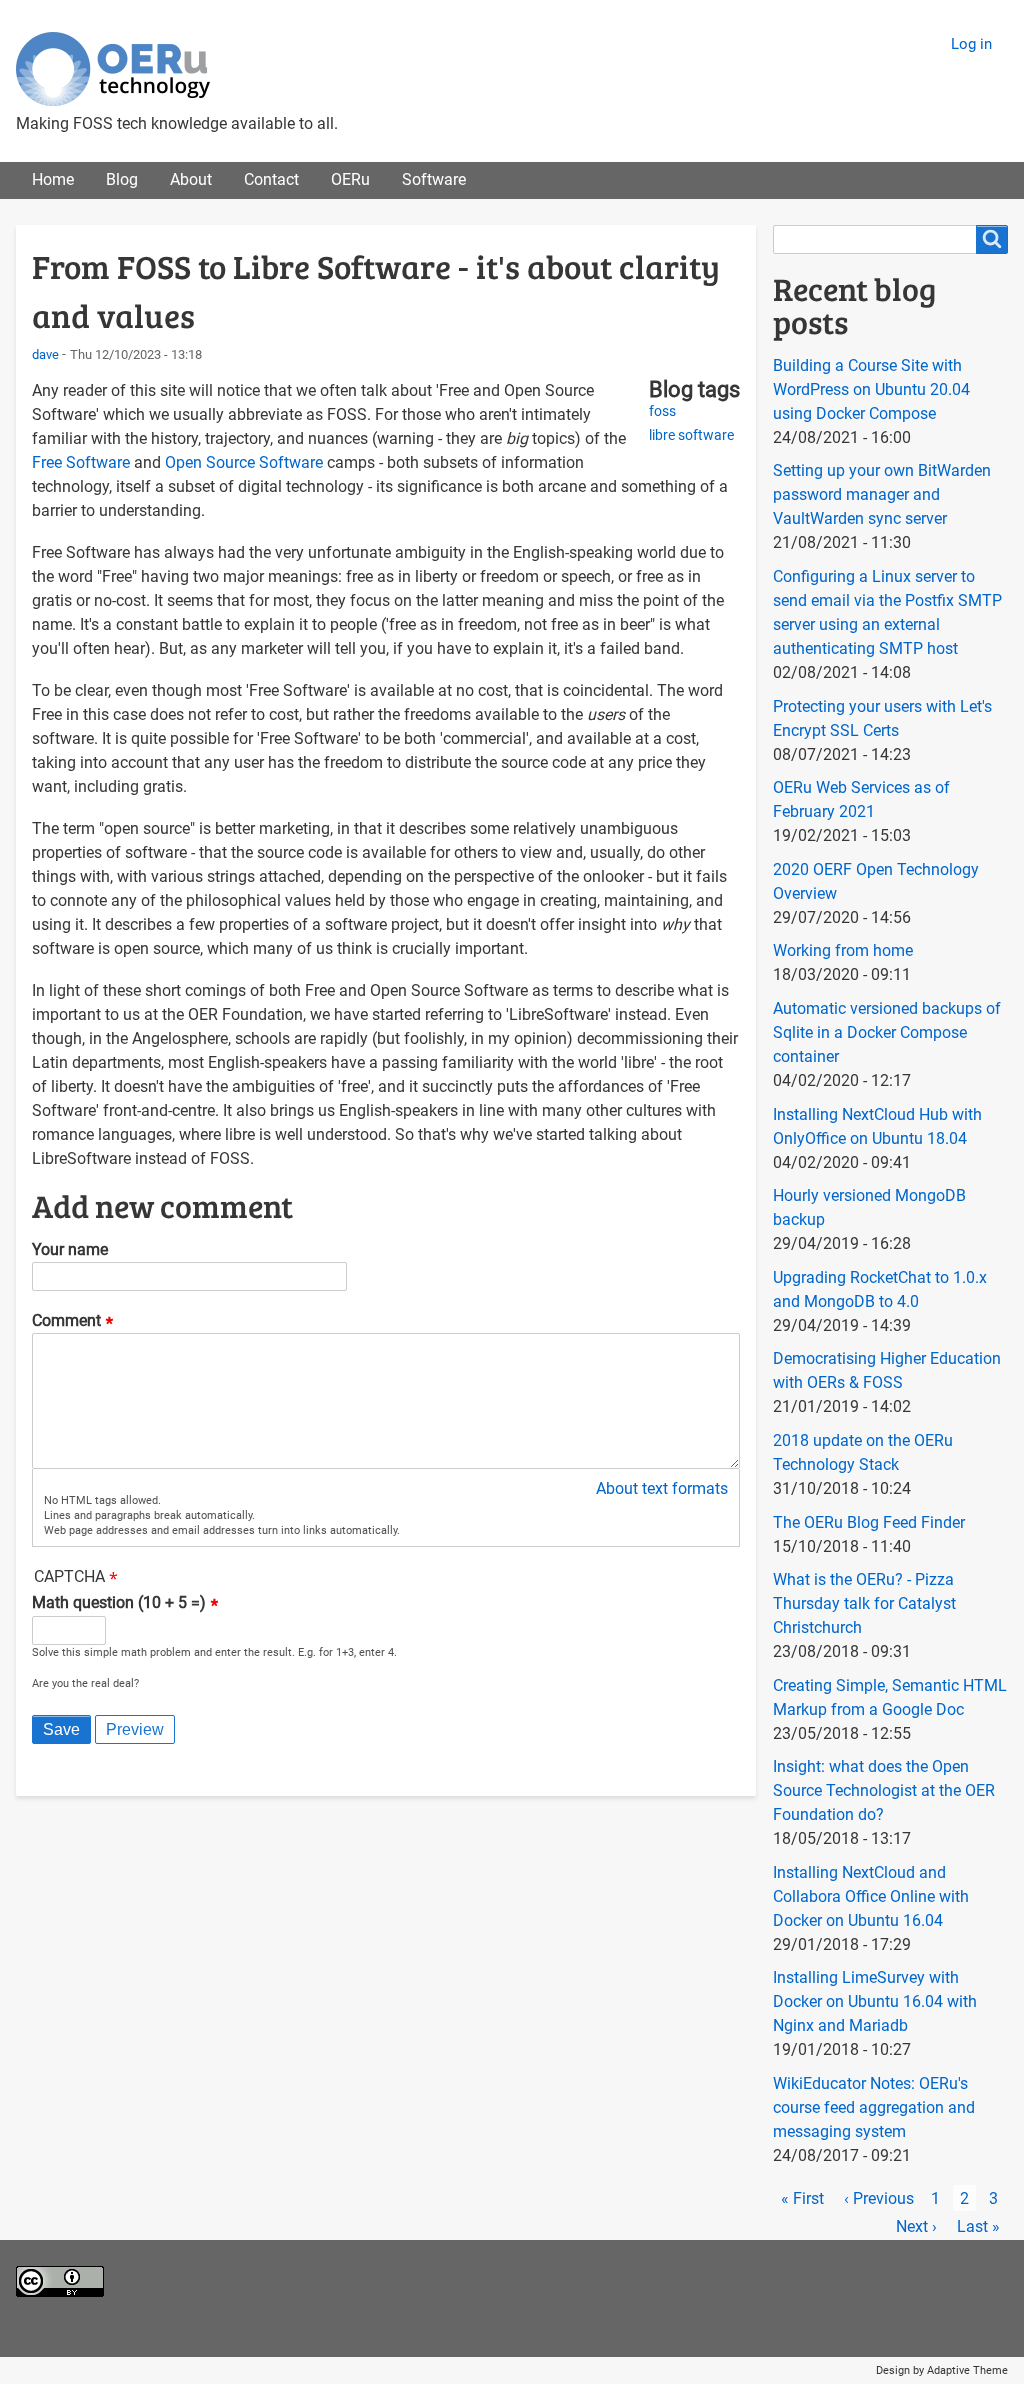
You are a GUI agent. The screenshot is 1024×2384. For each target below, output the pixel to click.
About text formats (662, 1488)
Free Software (81, 462)
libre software (691, 435)
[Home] (113, 69)
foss (662, 411)
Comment (66, 1320)
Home (53, 179)
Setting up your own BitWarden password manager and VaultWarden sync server (882, 494)
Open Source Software (244, 462)
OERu (350, 179)
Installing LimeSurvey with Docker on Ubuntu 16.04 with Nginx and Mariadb (875, 2001)
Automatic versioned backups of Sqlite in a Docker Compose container (887, 1032)
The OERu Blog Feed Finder (869, 1522)
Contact (271, 179)
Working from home (843, 950)
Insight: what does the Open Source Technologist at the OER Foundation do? (884, 1790)
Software (434, 179)
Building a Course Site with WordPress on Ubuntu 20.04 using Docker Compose (871, 389)
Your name (70, 1249)
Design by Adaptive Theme (942, 2370)
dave (45, 354)
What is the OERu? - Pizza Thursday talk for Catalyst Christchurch (864, 1603)
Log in (971, 44)
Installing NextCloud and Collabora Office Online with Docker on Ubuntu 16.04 (871, 1896)
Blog (122, 179)
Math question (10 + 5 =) (119, 1603)
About (191, 179)
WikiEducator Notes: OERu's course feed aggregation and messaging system (874, 2107)
